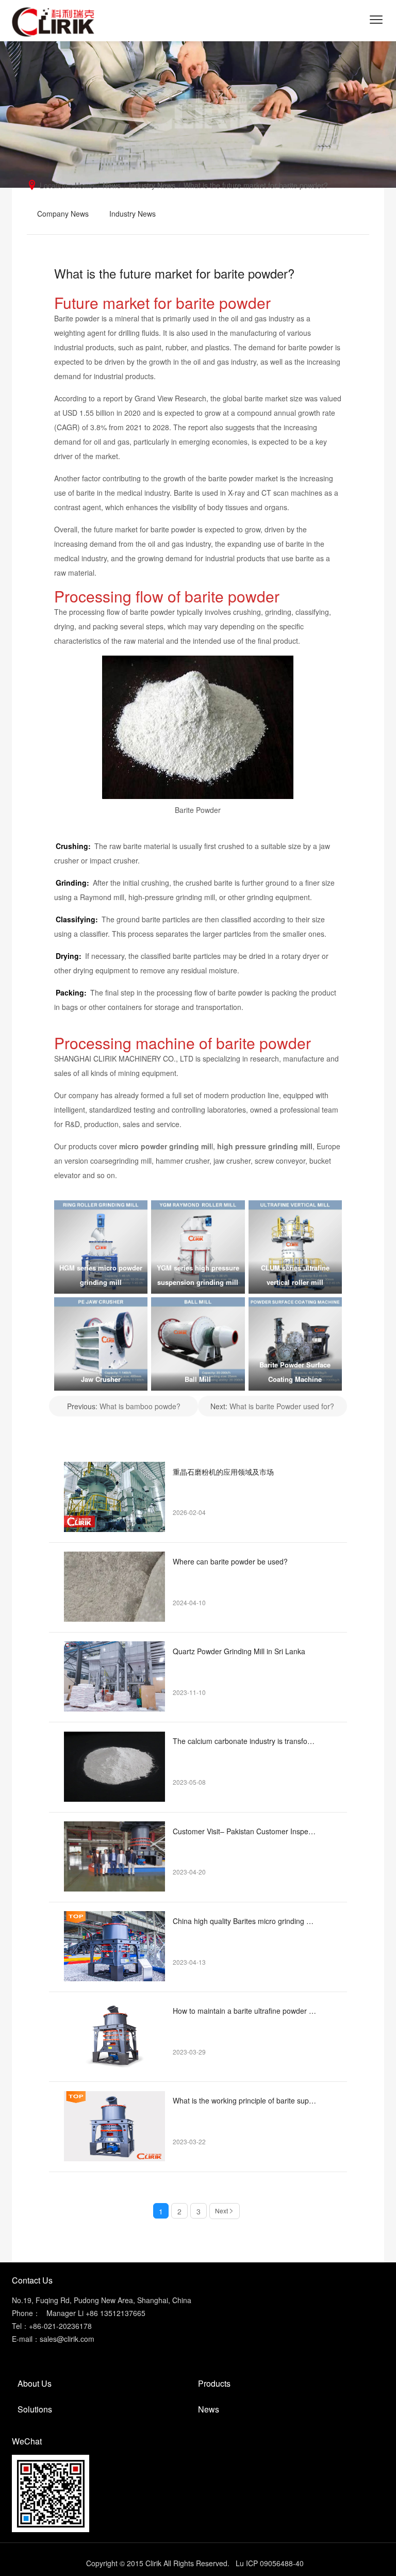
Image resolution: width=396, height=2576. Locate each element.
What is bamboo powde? (140, 1406)
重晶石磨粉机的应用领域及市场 (223, 1472)
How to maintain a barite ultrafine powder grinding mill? (245, 2011)
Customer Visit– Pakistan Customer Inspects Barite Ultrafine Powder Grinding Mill (245, 1831)
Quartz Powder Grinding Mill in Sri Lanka (239, 1651)
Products (214, 2383)
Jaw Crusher (101, 1379)
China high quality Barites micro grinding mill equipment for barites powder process (245, 1921)
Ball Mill (198, 1379)
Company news (63, 214)
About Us (35, 2383)
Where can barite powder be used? (230, 1561)
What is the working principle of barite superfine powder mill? (245, 2100)
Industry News (152, 185)
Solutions (35, 2409)
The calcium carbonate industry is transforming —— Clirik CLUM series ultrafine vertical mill (245, 1741)
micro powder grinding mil (165, 1146)
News (112, 185)
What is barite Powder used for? (282, 1406)
